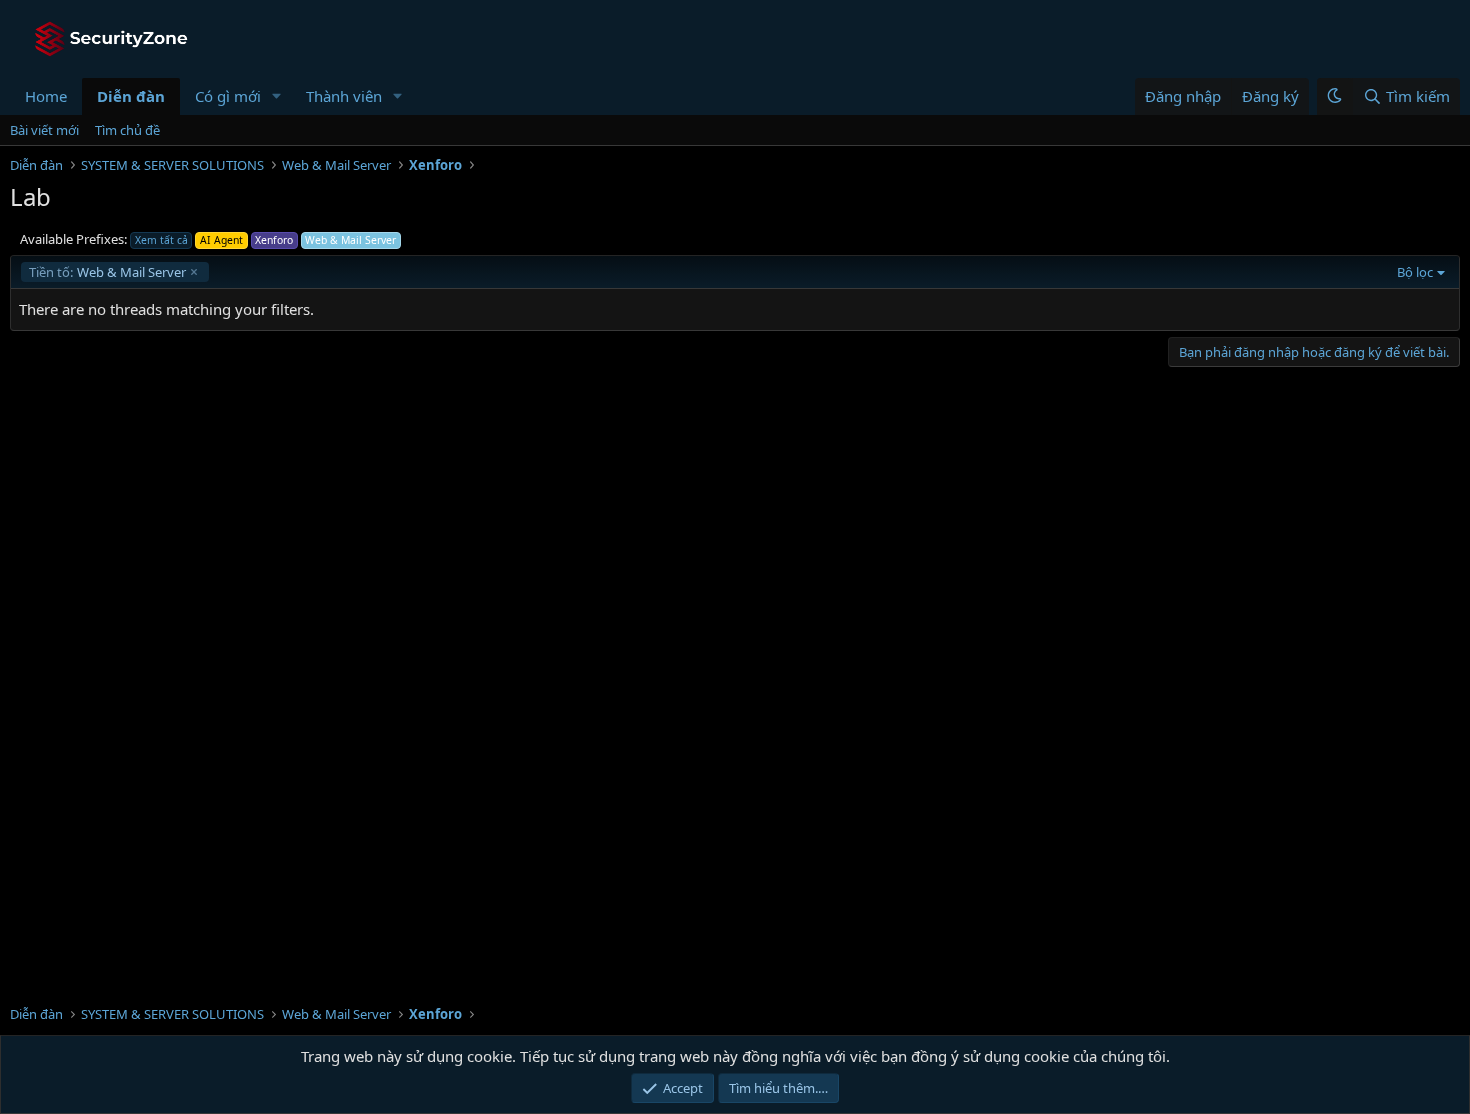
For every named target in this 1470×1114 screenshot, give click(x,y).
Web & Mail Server (107, 272)
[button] (277, 96)
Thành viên (344, 96)
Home (46, 96)
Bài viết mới (44, 130)
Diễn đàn (131, 96)
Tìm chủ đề (127, 130)
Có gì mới (228, 96)
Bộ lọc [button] (1415, 272)
